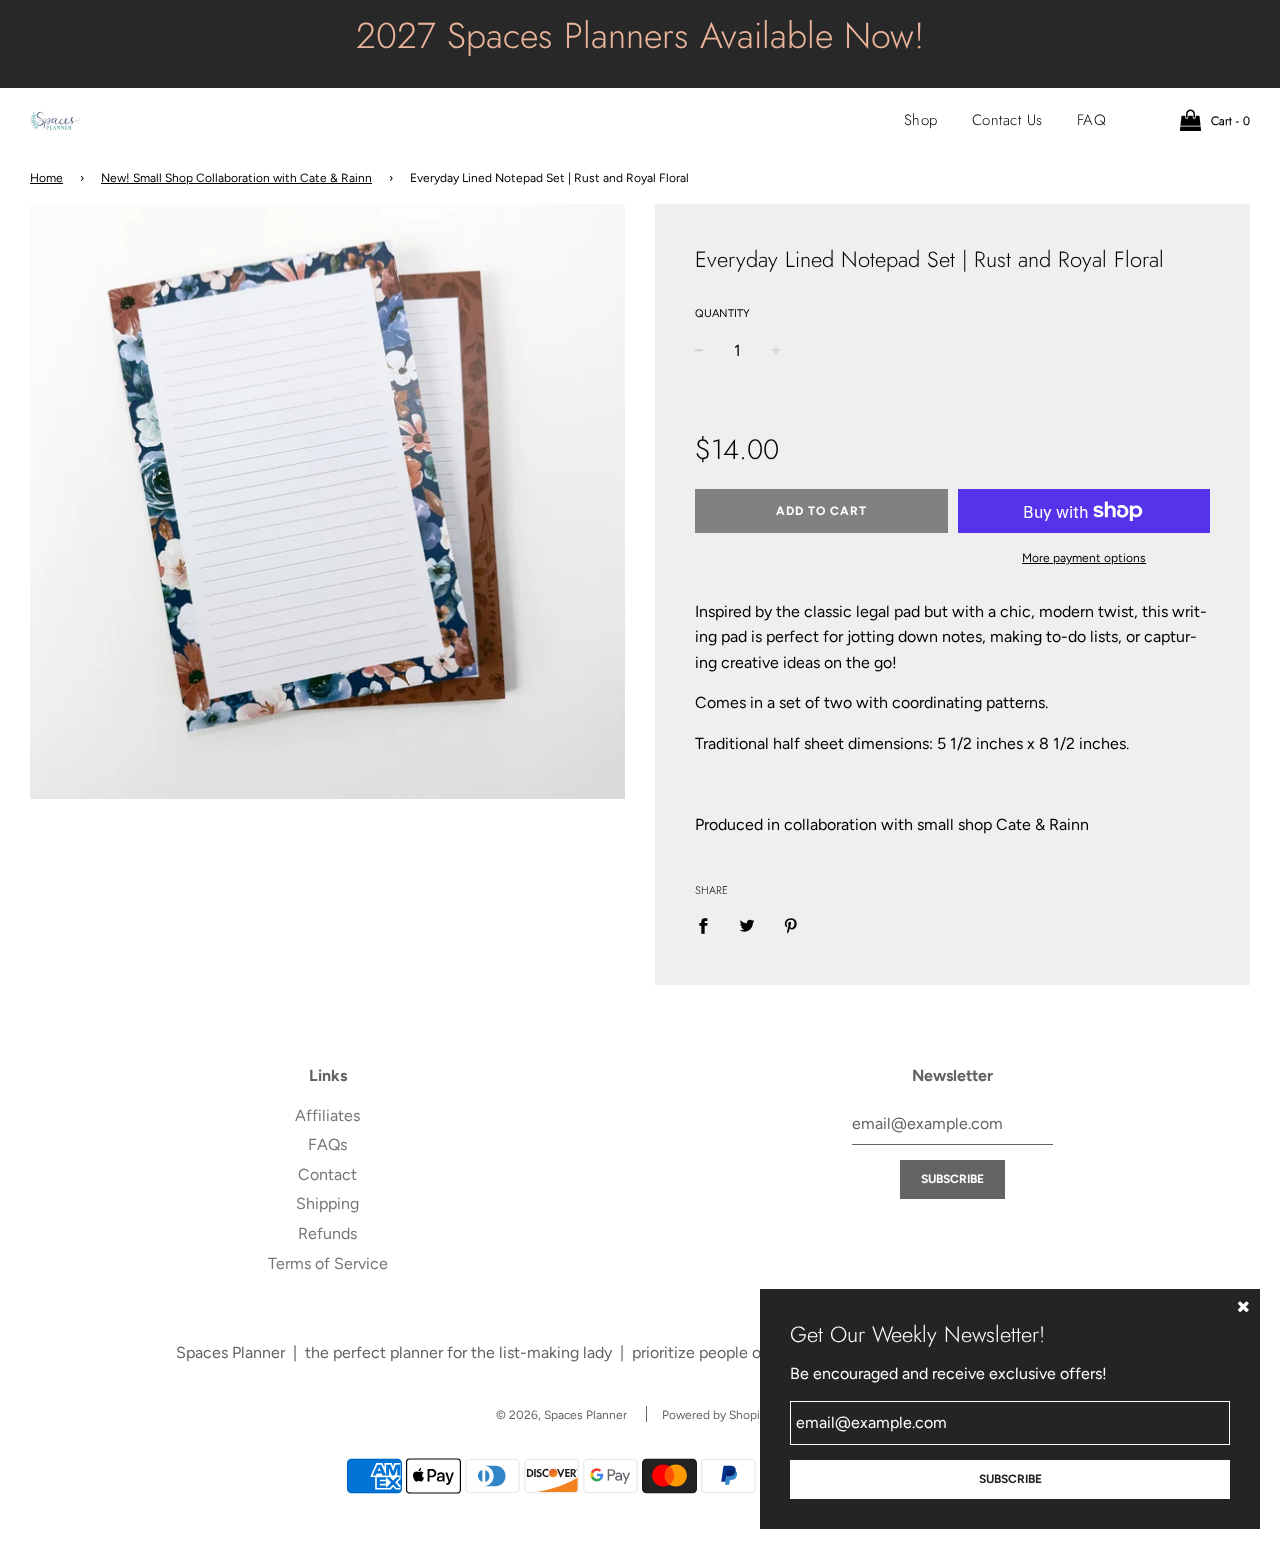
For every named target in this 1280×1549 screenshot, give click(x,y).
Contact (327, 1174)
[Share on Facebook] (709, 925)
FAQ (1092, 120)
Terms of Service (328, 1263)
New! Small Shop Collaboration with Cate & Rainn (236, 178)
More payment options (1084, 558)
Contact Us (1007, 120)
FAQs (327, 1144)
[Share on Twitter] (747, 925)
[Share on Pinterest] (791, 925)
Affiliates (327, 1115)
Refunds (327, 1233)
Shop (921, 120)
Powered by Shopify (716, 1415)
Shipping (327, 1203)
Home (46, 178)
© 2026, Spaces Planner (561, 1415)
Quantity (722, 313)
